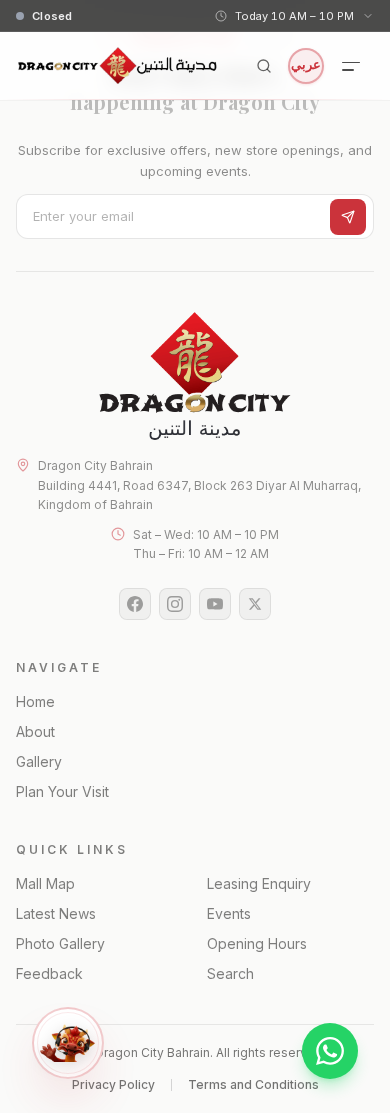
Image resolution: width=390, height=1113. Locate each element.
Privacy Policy (113, 1084)
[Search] (264, 66)
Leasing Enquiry (259, 883)
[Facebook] (135, 604)
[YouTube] (215, 604)
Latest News (56, 913)
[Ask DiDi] (68, 1043)
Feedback (49, 973)
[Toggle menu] (352, 66)
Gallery (39, 761)
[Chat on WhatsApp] (330, 1051)
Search (230, 973)
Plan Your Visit (62, 791)
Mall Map (45, 883)
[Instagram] (175, 604)
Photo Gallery (60, 943)
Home (35, 701)
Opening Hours (257, 943)
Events (229, 913)
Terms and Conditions (253, 1084)
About (35, 731)
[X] (255, 604)
